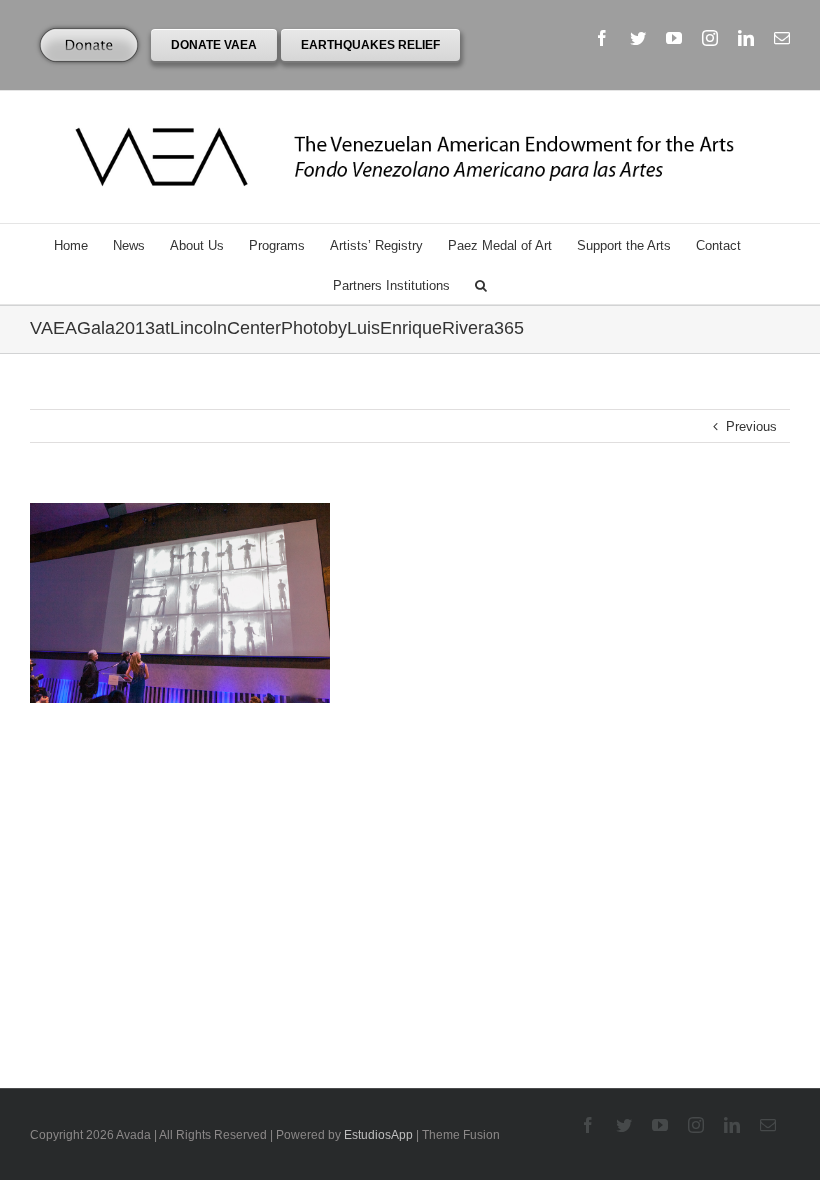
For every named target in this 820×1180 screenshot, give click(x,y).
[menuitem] (83, 244)
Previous (751, 426)
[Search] (481, 284)
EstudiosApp (378, 1135)
